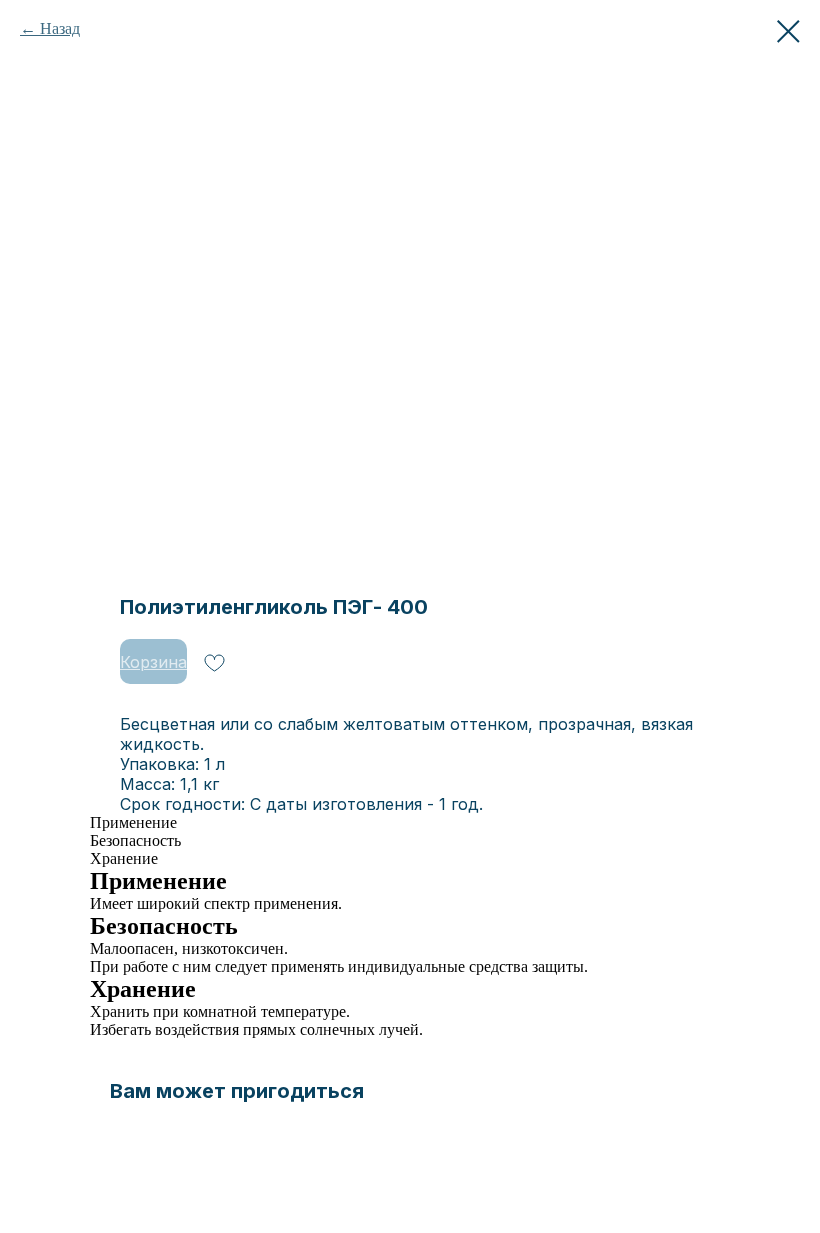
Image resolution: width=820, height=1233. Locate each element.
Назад (60, 28)
